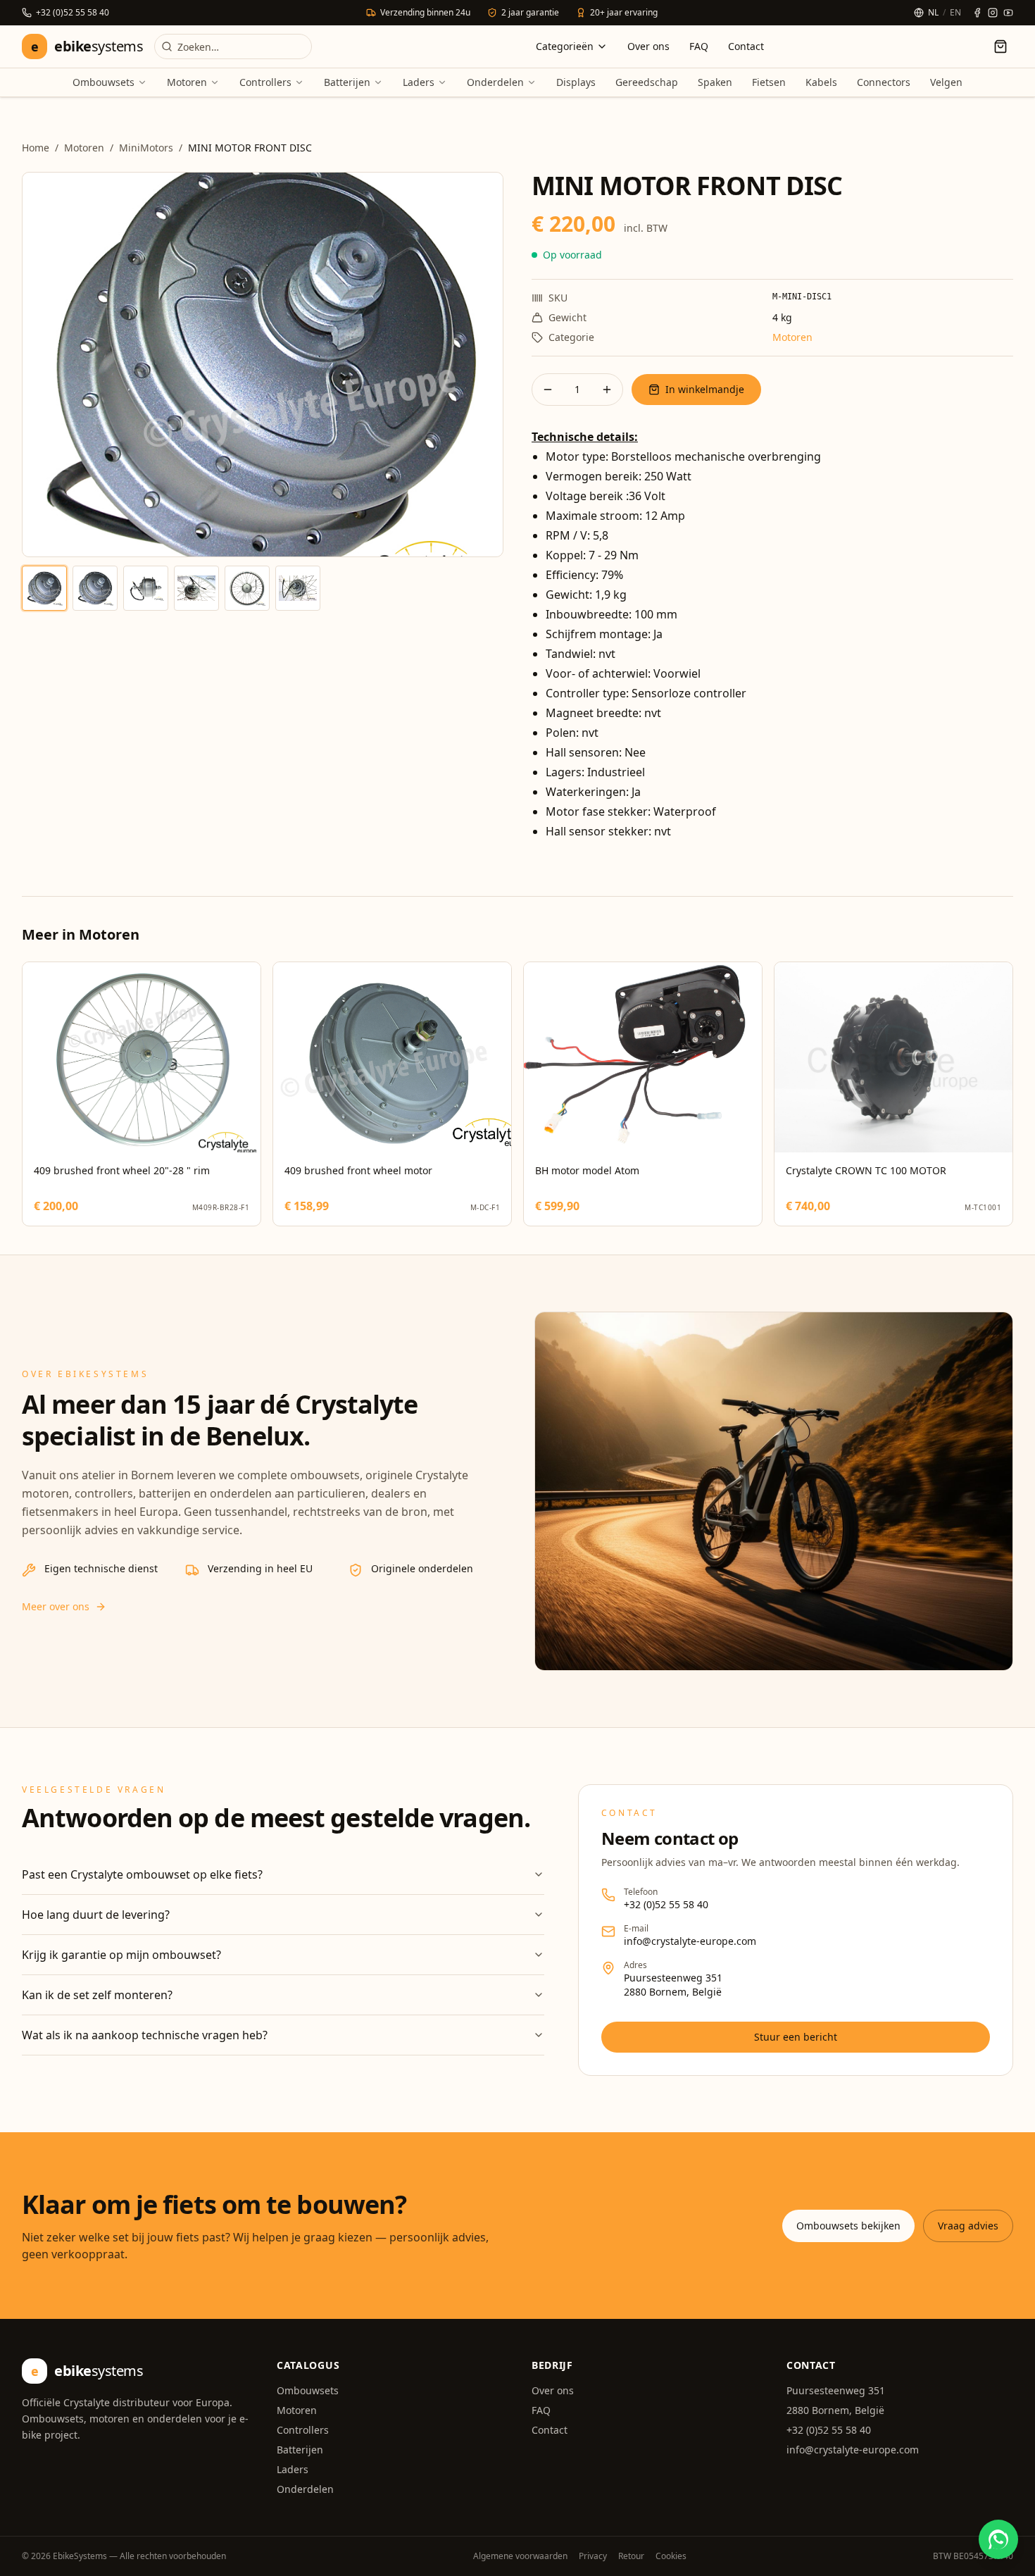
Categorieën (565, 46)
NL (933, 13)
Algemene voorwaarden (520, 2556)
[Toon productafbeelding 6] (298, 588)
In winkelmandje (705, 389)
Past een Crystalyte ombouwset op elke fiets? (142, 1874)
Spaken (715, 82)
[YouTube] (1008, 13)
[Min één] (548, 390)
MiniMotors (146, 148)
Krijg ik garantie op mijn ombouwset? (121, 1955)
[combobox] (233, 46)
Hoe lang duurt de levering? (96, 1915)
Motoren (187, 82)
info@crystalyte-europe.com (690, 1941)
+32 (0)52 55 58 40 (666, 1904)
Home (36, 148)
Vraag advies (968, 2226)
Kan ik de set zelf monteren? (97, 1995)
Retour (631, 2556)
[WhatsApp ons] (998, 2539)
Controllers (265, 82)
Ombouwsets (103, 82)
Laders (419, 82)
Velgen (946, 82)
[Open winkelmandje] (1000, 46)
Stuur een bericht (796, 2037)
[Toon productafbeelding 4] (196, 588)
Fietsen (769, 82)
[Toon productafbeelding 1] (44, 588)
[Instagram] (993, 13)
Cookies (671, 2556)
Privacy (593, 2556)
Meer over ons (56, 1606)
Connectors (884, 82)
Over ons (648, 46)
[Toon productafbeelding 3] (146, 588)
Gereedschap (647, 82)
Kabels (821, 82)
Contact (746, 46)
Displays (576, 82)
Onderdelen (495, 82)
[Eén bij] (607, 390)
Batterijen (347, 82)
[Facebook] (977, 13)
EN (955, 13)
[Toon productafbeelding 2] (95, 588)
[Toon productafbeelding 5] (247, 588)
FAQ (699, 46)
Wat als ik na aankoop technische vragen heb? (145, 2035)
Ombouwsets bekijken (848, 2226)
